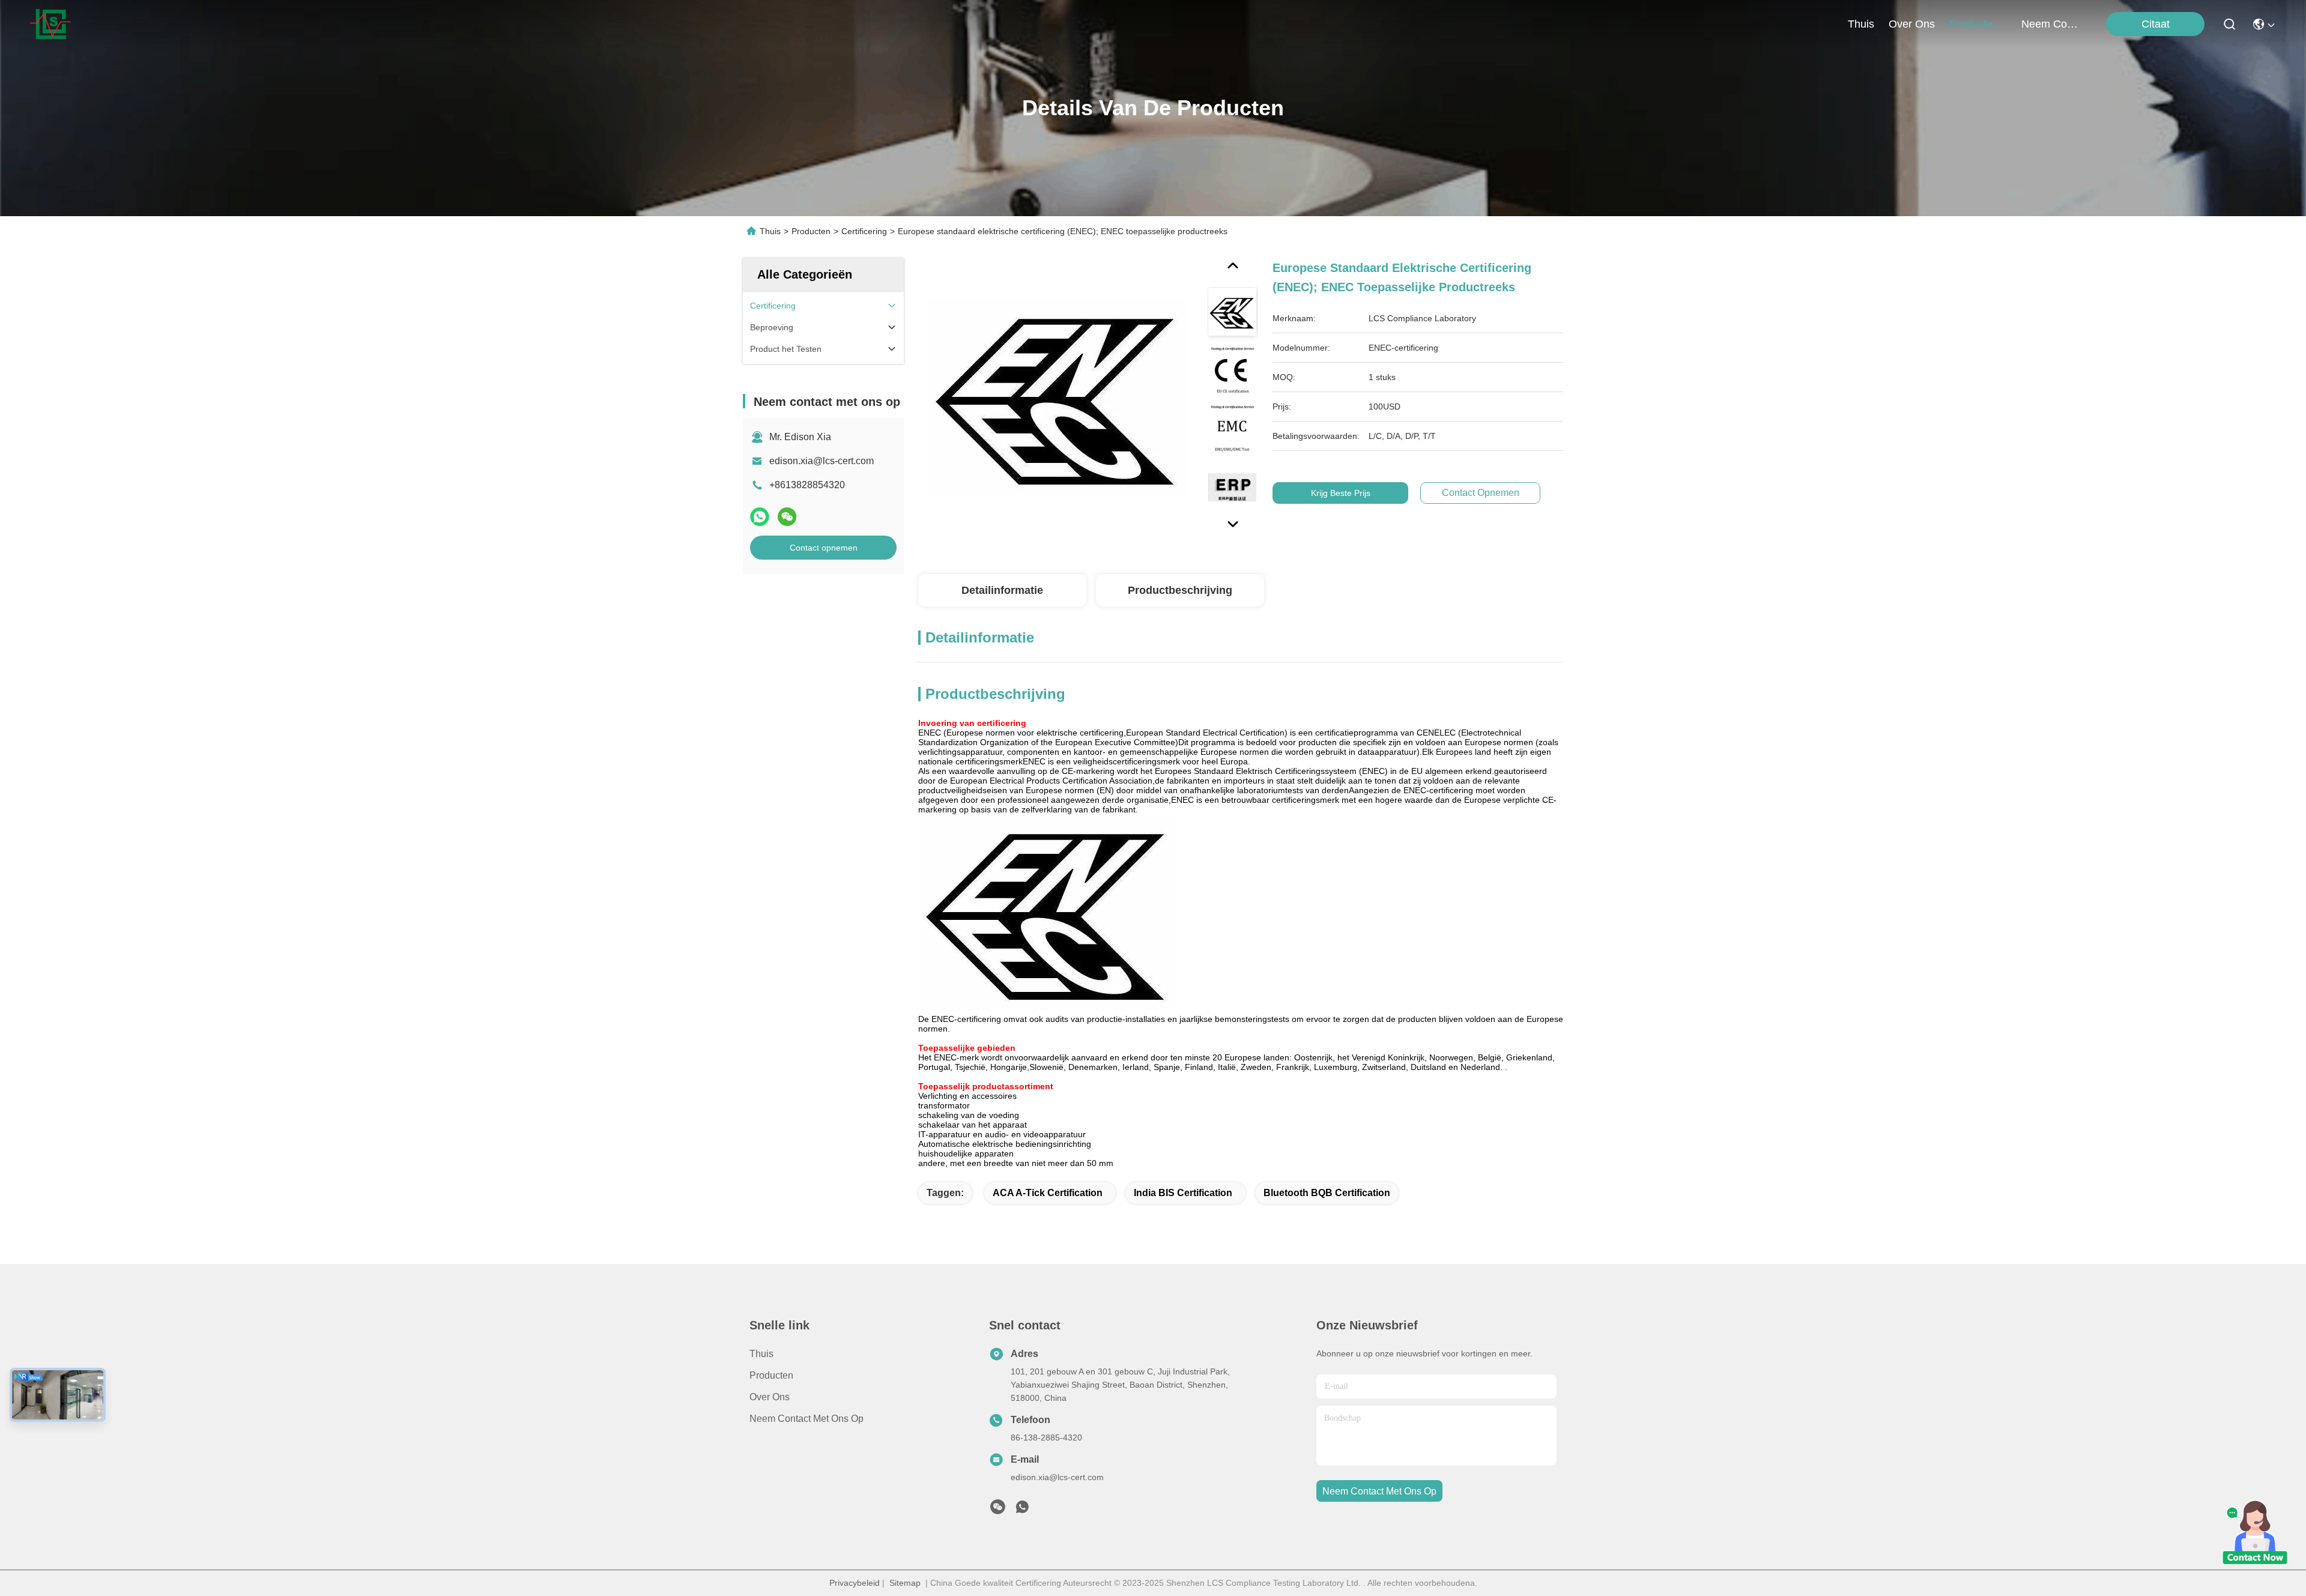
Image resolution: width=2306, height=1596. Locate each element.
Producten (811, 231)
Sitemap (905, 1583)
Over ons (770, 1397)
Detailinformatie (1002, 590)
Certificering (864, 231)
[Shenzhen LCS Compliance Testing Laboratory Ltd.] (50, 24)
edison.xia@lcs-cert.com (822, 461)
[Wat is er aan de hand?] (760, 517)
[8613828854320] (1022, 1510)
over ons (1912, 24)
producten (1974, 24)
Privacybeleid (855, 1583)
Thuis (1861, 24)
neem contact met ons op (2050, 24)
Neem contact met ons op (806, 1419)
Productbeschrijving (1180, 590)
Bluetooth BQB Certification (1327, 1193)
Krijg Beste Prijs (1341, 493)
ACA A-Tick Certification (1048, 1193)
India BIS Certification (1183, 1193)
